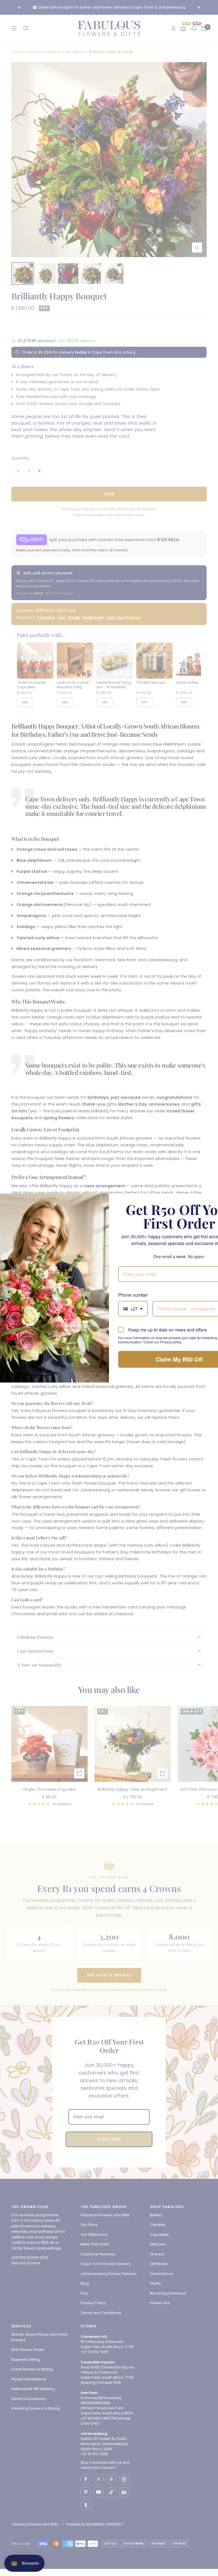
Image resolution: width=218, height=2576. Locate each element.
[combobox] (133, 1309)
